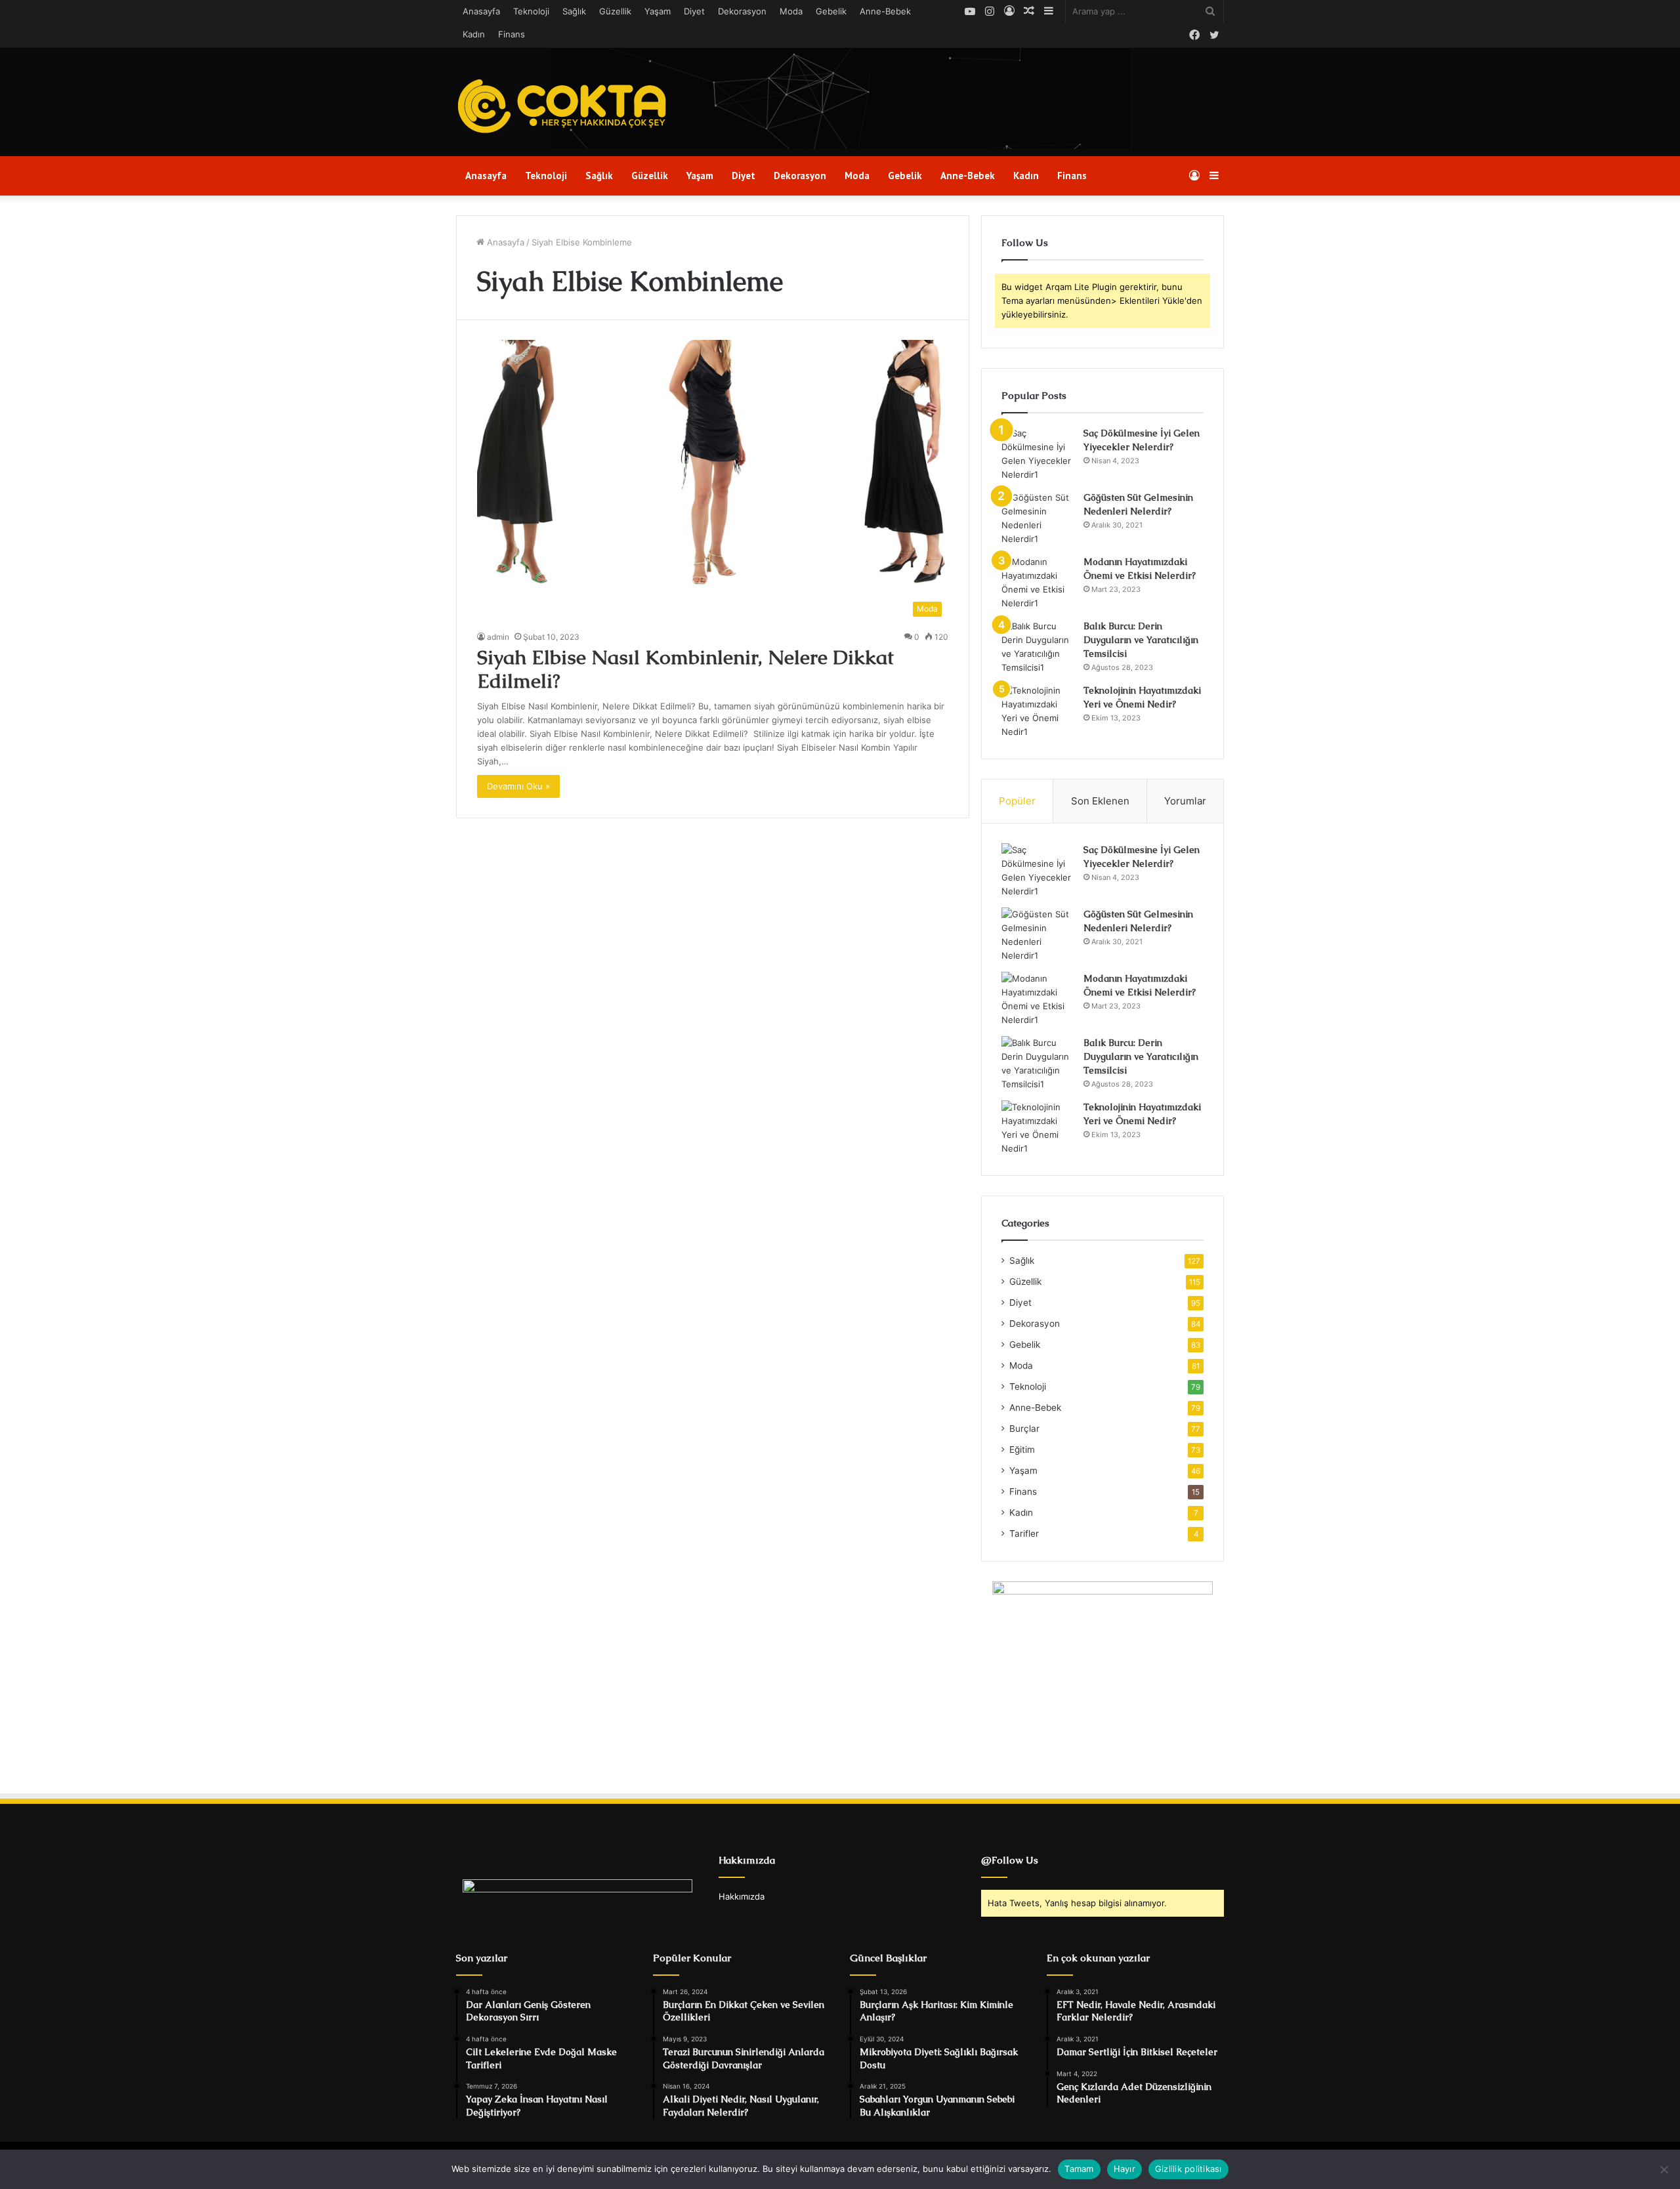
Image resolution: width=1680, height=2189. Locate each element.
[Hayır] (1664, 2169)
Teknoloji (531, 11)
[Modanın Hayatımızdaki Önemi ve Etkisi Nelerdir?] (1038, 583)
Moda (791, 11)
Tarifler (1024, 1533)
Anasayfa (481, 11)
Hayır (1124, 2169)
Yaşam (658, 11)
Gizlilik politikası (1188, 2169)
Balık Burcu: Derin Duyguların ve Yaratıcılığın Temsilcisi (1141, 640)
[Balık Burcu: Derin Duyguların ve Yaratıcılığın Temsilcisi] (1038, 647)
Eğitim (1022, 1449)
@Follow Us (1010, 1860)
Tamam (1079, 2169)
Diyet (694, 11)
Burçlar (1024, 1428)
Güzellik (615, 11)
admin (498, 637)
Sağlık (574, 11)
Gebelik (831, 11)
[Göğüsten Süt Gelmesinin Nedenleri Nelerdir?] (1038, 518)
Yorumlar (1185, 801)
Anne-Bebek (885, 11)
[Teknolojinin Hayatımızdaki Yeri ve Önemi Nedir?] (1038, 711)
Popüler (1017, 801)
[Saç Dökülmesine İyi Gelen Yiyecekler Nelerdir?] (1038, 454)
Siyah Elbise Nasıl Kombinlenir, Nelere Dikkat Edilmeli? (685, 669)
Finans (512, 34)
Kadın (474, 34)
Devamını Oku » (518, 786)
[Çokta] (565, 107)
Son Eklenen (1100, 801)
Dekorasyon (742, 11)
